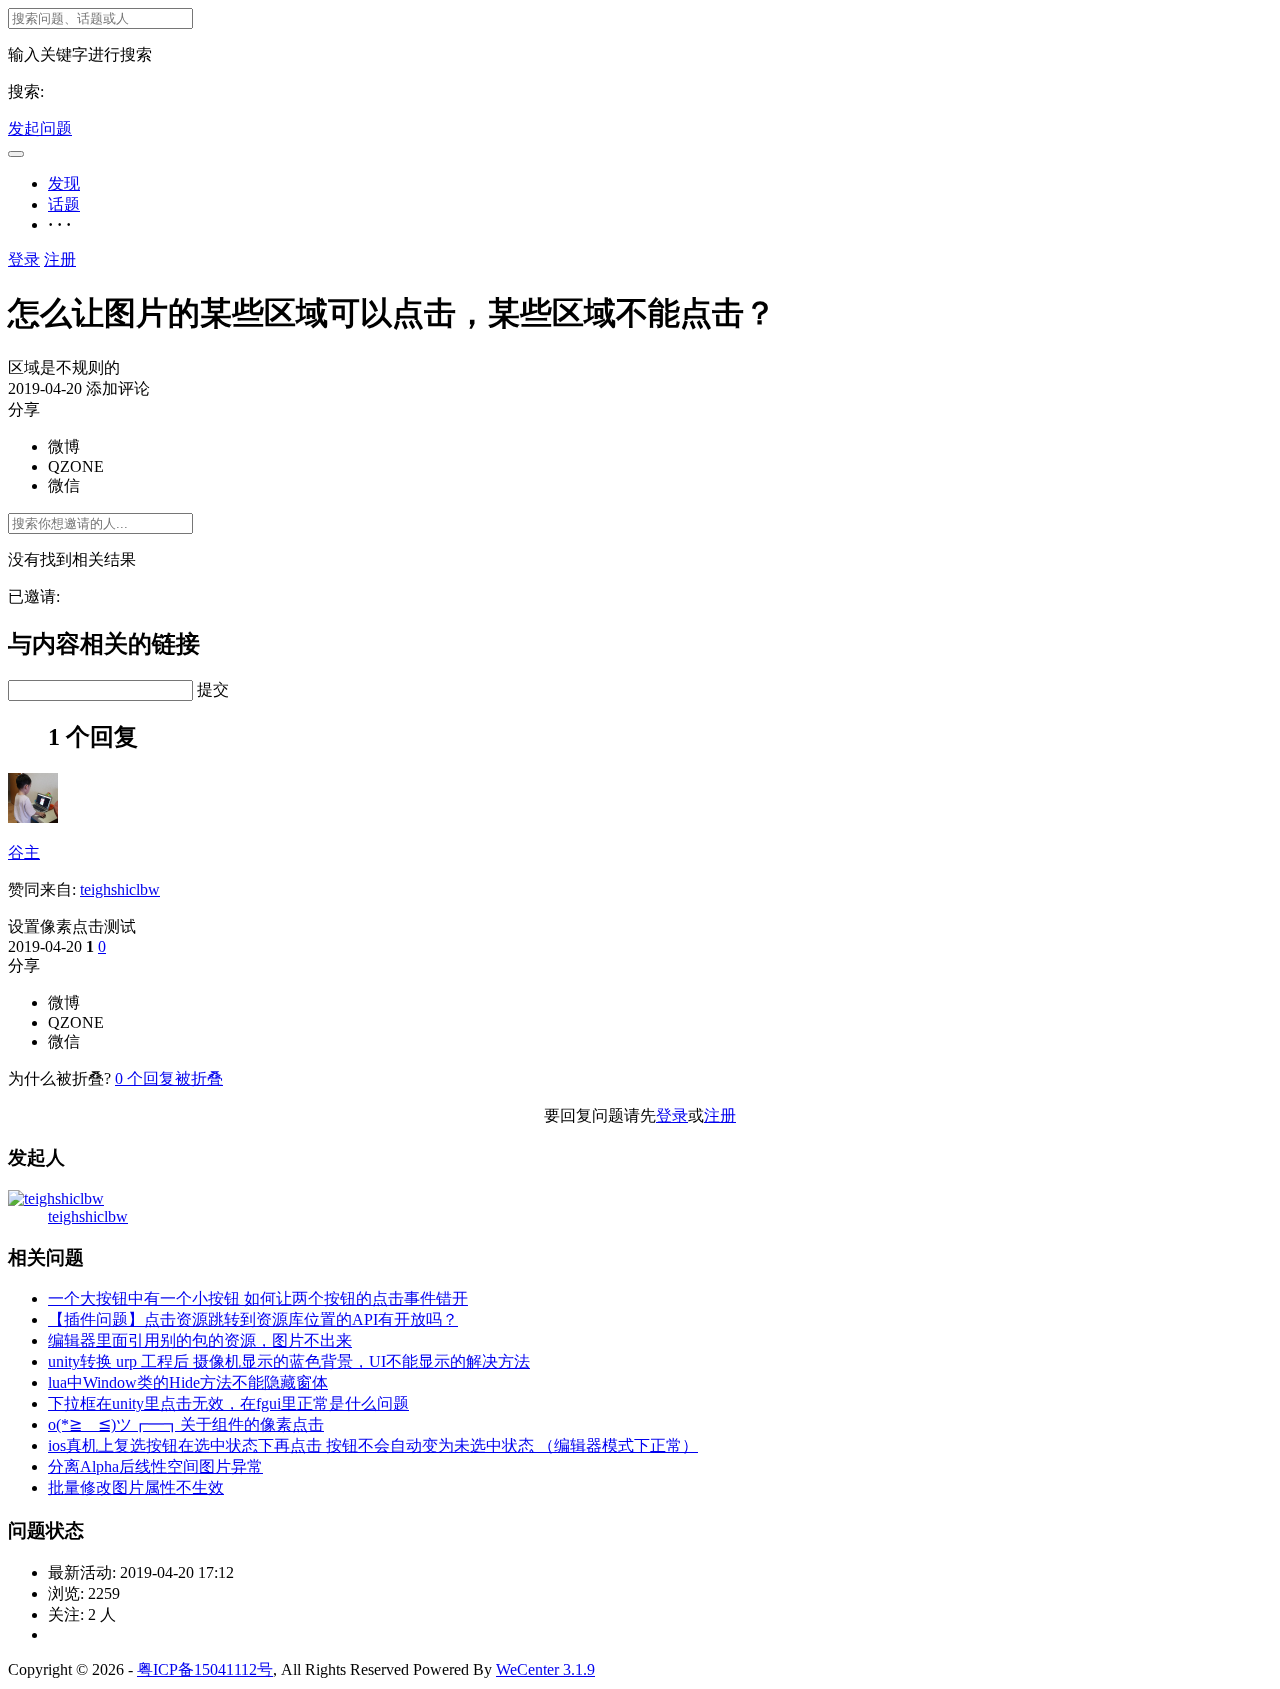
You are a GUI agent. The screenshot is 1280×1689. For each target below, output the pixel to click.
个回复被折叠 (169, 1078)
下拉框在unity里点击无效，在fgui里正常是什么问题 (228, 1403)
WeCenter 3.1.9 (545, 1669)
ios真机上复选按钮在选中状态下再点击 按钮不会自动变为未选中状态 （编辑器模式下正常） (373, 1445)
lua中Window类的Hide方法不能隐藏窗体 (188, 1382)
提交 (213, 689)
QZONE (76, 466)
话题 (64, 204)
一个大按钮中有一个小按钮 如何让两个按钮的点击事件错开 (258, 1298)
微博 (64, 446)
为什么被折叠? (59, 1078)
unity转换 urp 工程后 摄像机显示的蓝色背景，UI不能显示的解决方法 (289, 1361)
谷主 (24, 852)
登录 (24, 259)
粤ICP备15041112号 (205, 1669)
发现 (64, 183)
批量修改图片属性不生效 (136, 1487)
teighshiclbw (120, 889)
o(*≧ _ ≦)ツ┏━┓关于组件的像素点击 (186, 1424)
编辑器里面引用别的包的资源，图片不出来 (200, 1340)
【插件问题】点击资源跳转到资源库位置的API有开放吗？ (253, 1319)
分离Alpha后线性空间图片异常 (155, 1466)
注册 (60, 259)
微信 (64, 485)
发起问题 (40, 128)
